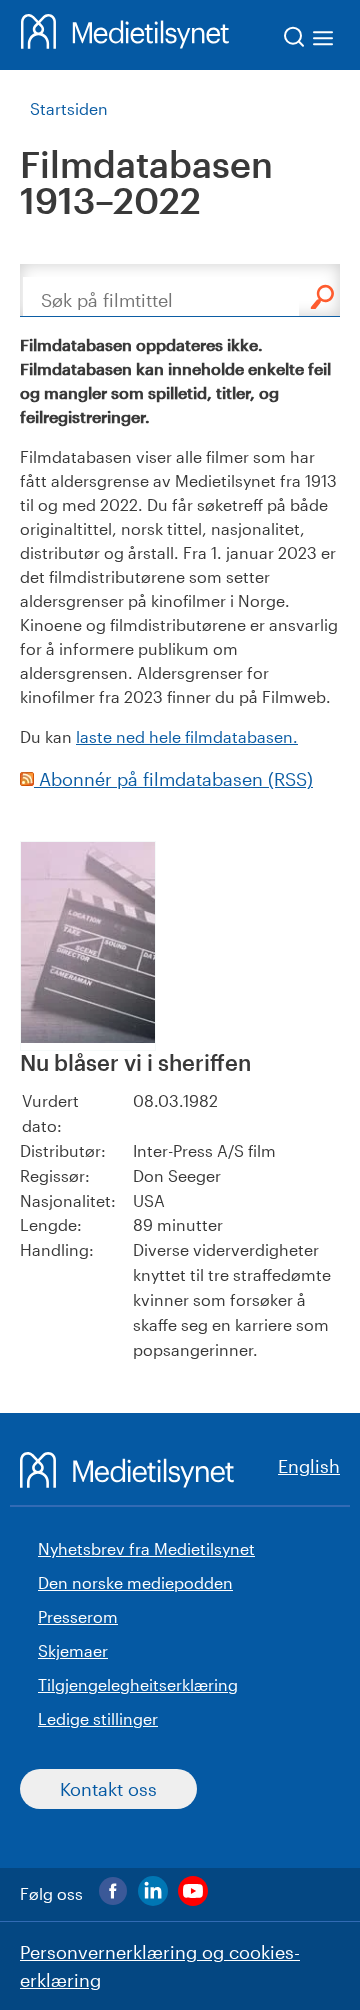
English (309, 1466)
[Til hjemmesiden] (125, 35)
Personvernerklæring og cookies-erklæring (160, 1966)
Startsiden (69, 108)
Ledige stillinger (98, 1718)
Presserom (78, 1616)
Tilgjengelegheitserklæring (138, 1684)
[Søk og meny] (309, 40)
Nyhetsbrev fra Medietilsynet (146, 1548)
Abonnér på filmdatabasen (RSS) (173, 779)
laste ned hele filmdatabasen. (187, 736)
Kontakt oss (108, 1789)
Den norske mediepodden (135, 1582)
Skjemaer (73, 1650)
